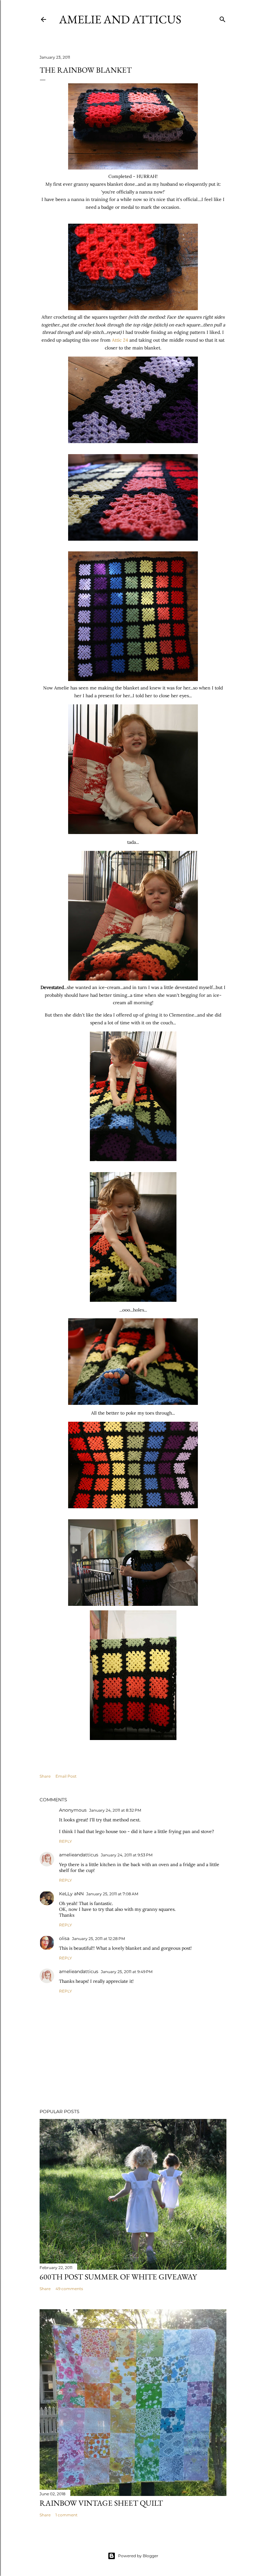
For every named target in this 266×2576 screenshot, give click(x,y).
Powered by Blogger (138, 2556)
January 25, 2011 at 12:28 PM (98, 1939)
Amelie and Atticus (120, 19)
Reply (66, 1841)
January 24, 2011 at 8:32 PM (115, 1810)
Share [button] (45, 1776)
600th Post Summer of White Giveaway (118, 2277)
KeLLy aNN (71, 1894)
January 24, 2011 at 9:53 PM (127, 1855)
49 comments (69, 2289)
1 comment (66, 2515)
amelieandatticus (79, 1855)
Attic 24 (120, 340)
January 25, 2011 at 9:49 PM (127, 1972)
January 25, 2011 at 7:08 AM (112, 1894)
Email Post (66, 1776)
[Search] (223, 18)
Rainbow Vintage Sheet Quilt (101, 2503)
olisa (64, 1938)
